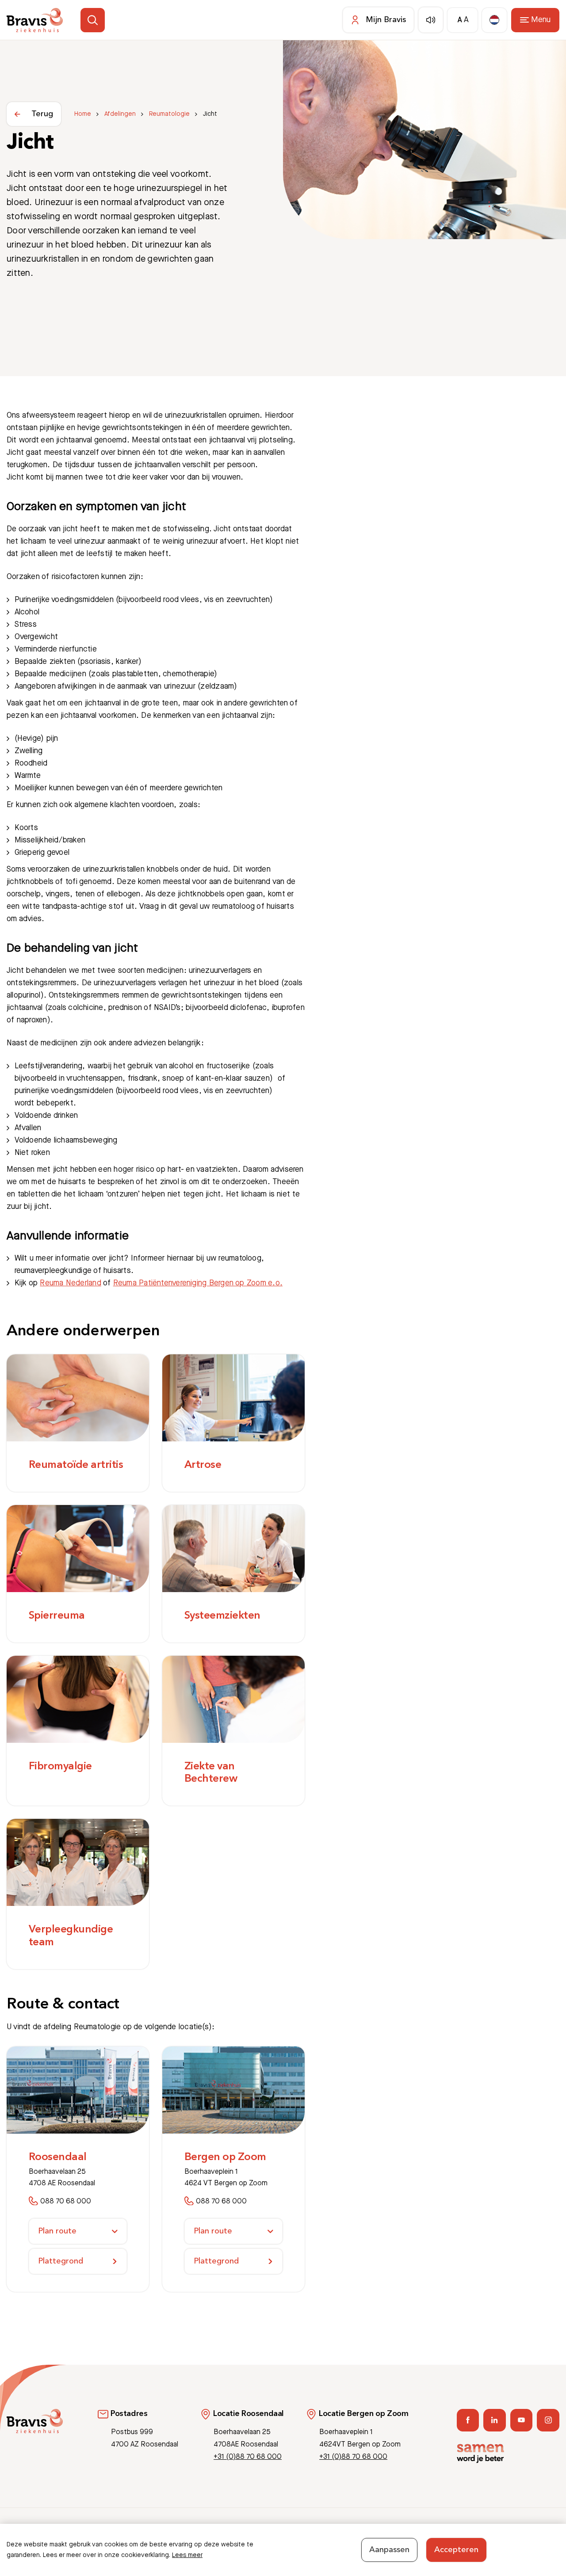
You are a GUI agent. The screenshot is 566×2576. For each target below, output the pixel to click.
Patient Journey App (406, 2535)
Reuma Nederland (70, 1283)
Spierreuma (57, 1616)
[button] (93, 20)
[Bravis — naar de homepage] (35, 20)
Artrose (203, 1465)
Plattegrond (61, 2261)
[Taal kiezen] (494, 20)
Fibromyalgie (60, 1767)
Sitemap (548, 2535)
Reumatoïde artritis (76, 1465)
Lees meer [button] (187, 2555)
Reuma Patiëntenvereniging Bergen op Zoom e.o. (198, 1283)
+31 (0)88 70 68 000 (248, 2457)
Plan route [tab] (57, 2231)
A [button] (460, 20)
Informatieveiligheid (501, 2535)
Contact (454, 2535)
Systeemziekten (222, 1616)
